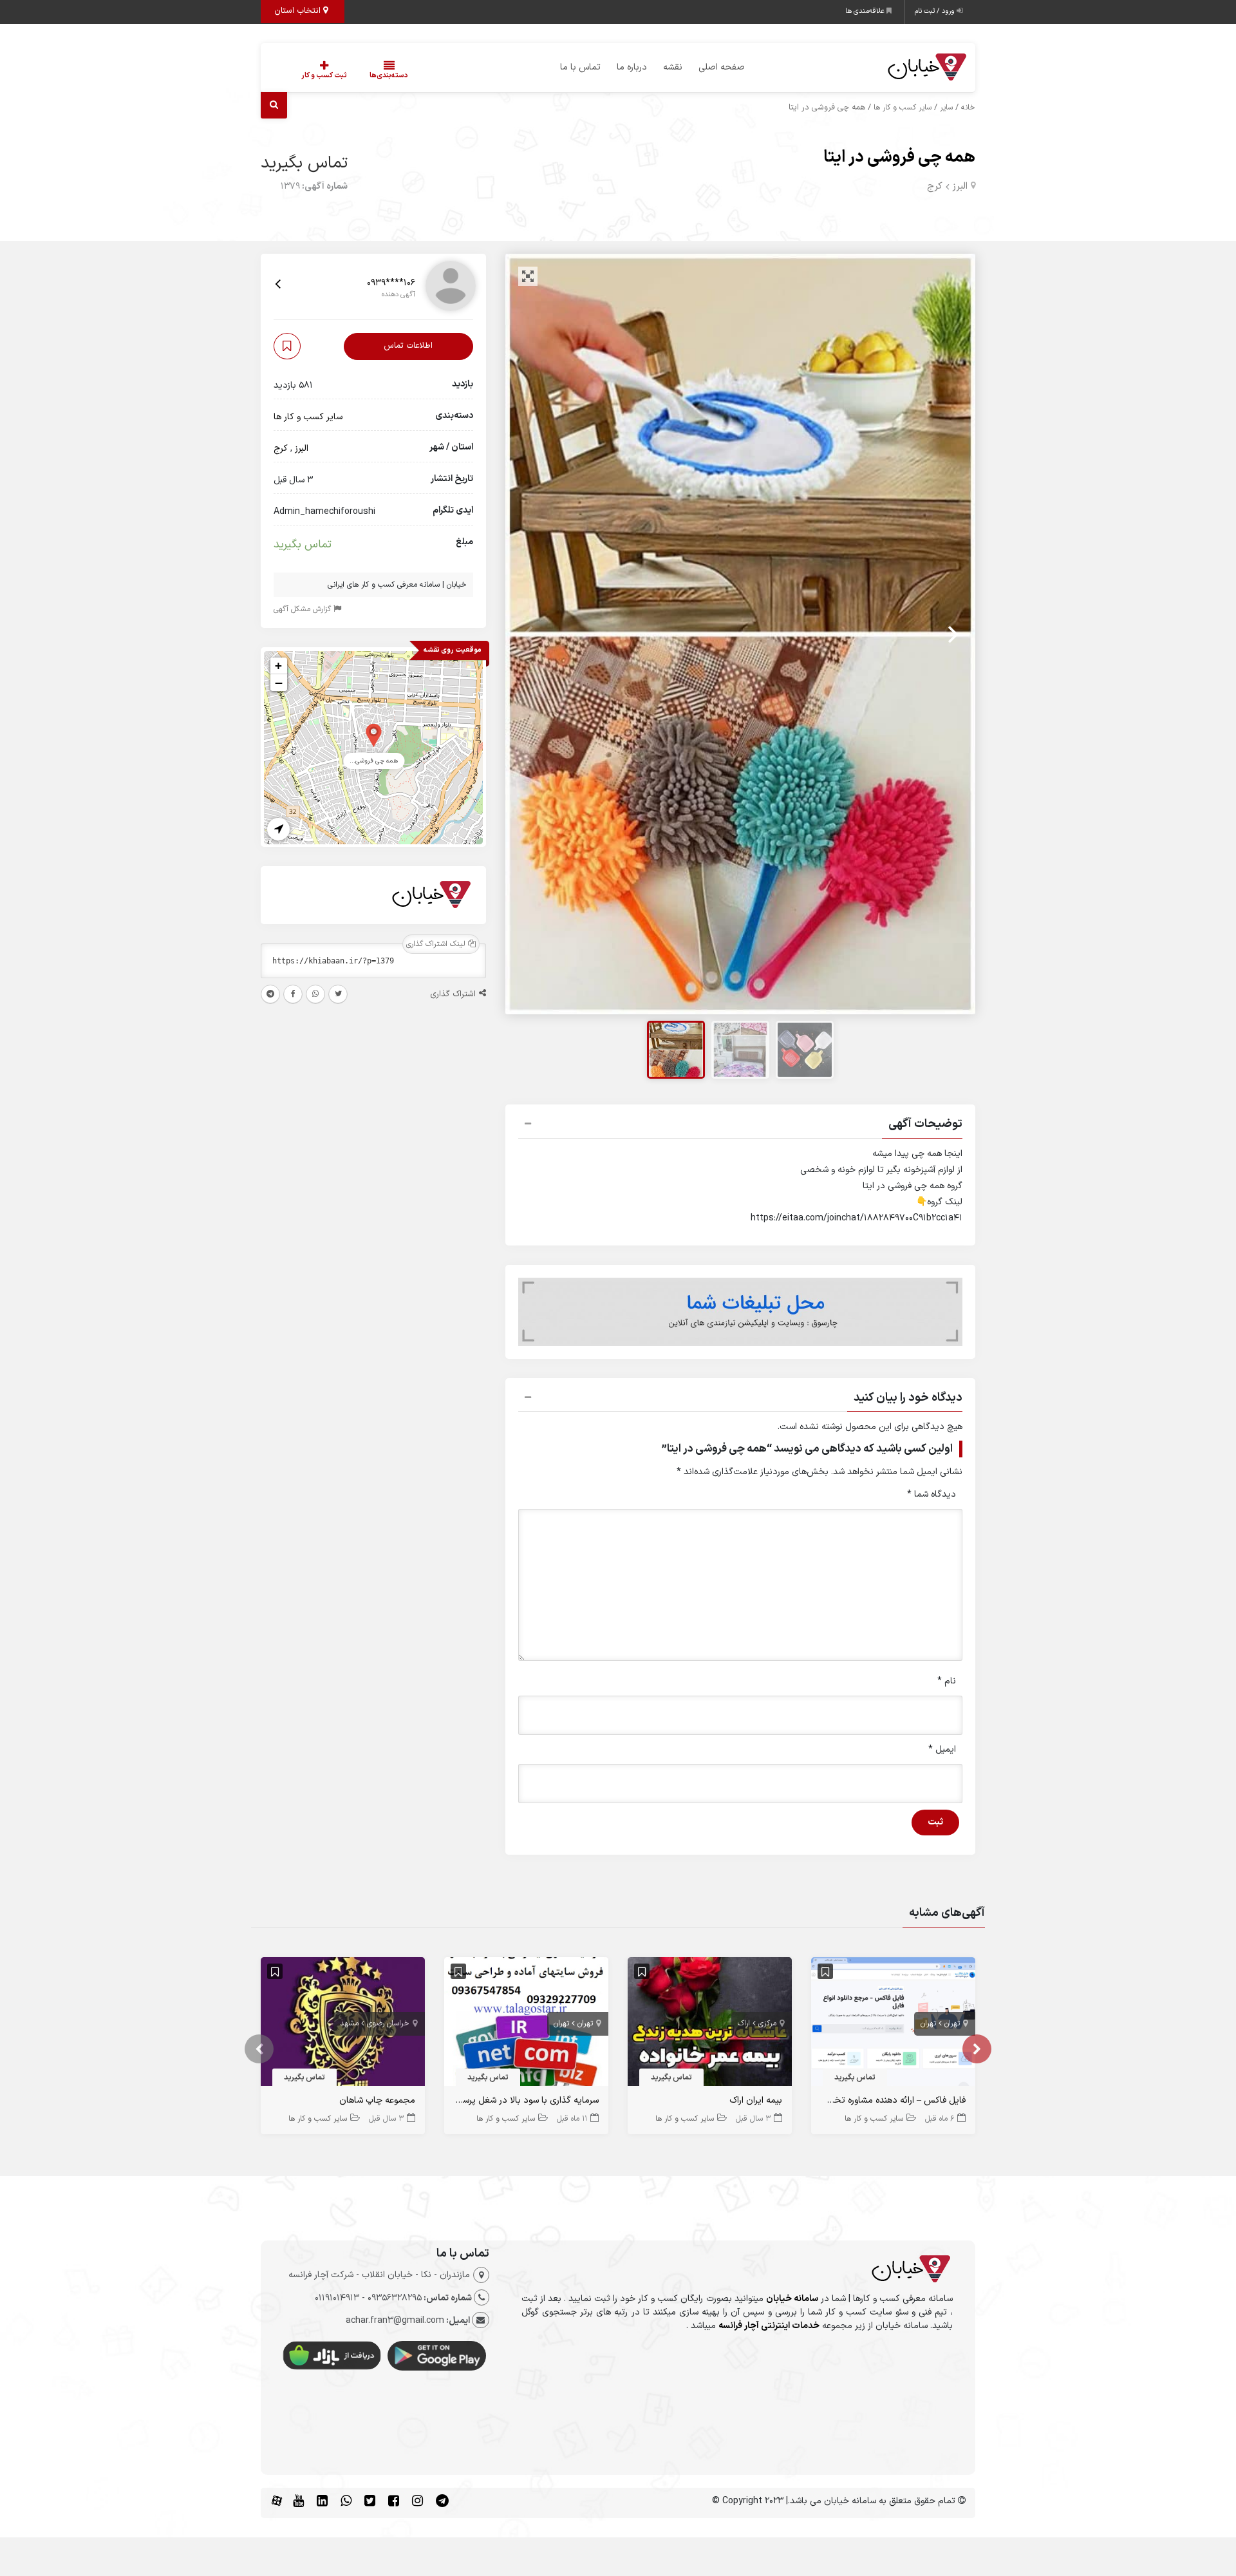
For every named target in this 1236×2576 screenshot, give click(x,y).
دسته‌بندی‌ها (389, 76)
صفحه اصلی (722, 67)
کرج (935, 186)
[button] (740, 1126)
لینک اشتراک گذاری (437, 945)
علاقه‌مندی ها (866, 11)
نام (947, 1681)
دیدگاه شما (932, 1494)
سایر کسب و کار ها (903, 108)
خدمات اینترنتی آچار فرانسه (769, 2326)
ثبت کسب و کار (324, 76)
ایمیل (942, 1749)
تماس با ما (580, 67)
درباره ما (632, 67)
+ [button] (278, 666)
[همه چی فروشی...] (374, 734)
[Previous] (529, 634)
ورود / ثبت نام (936, 11)
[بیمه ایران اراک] (710, 2024)
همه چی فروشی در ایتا (899, 157)
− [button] (279, 683)
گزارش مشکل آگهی (304, 610)
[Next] (951, 634)
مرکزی (767, 2023)
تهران (952, 2023)
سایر (946, 108)
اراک (744, 2023)
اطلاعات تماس (408, 346)
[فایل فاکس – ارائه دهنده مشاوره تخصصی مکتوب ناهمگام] (893, 2024)
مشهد (349, 2023)
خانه (968, 108)
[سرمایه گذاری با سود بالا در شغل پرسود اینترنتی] (526, 2024)
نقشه (673, 67)
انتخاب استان (299, 11)
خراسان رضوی (388, 2023)
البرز (960, 186)
